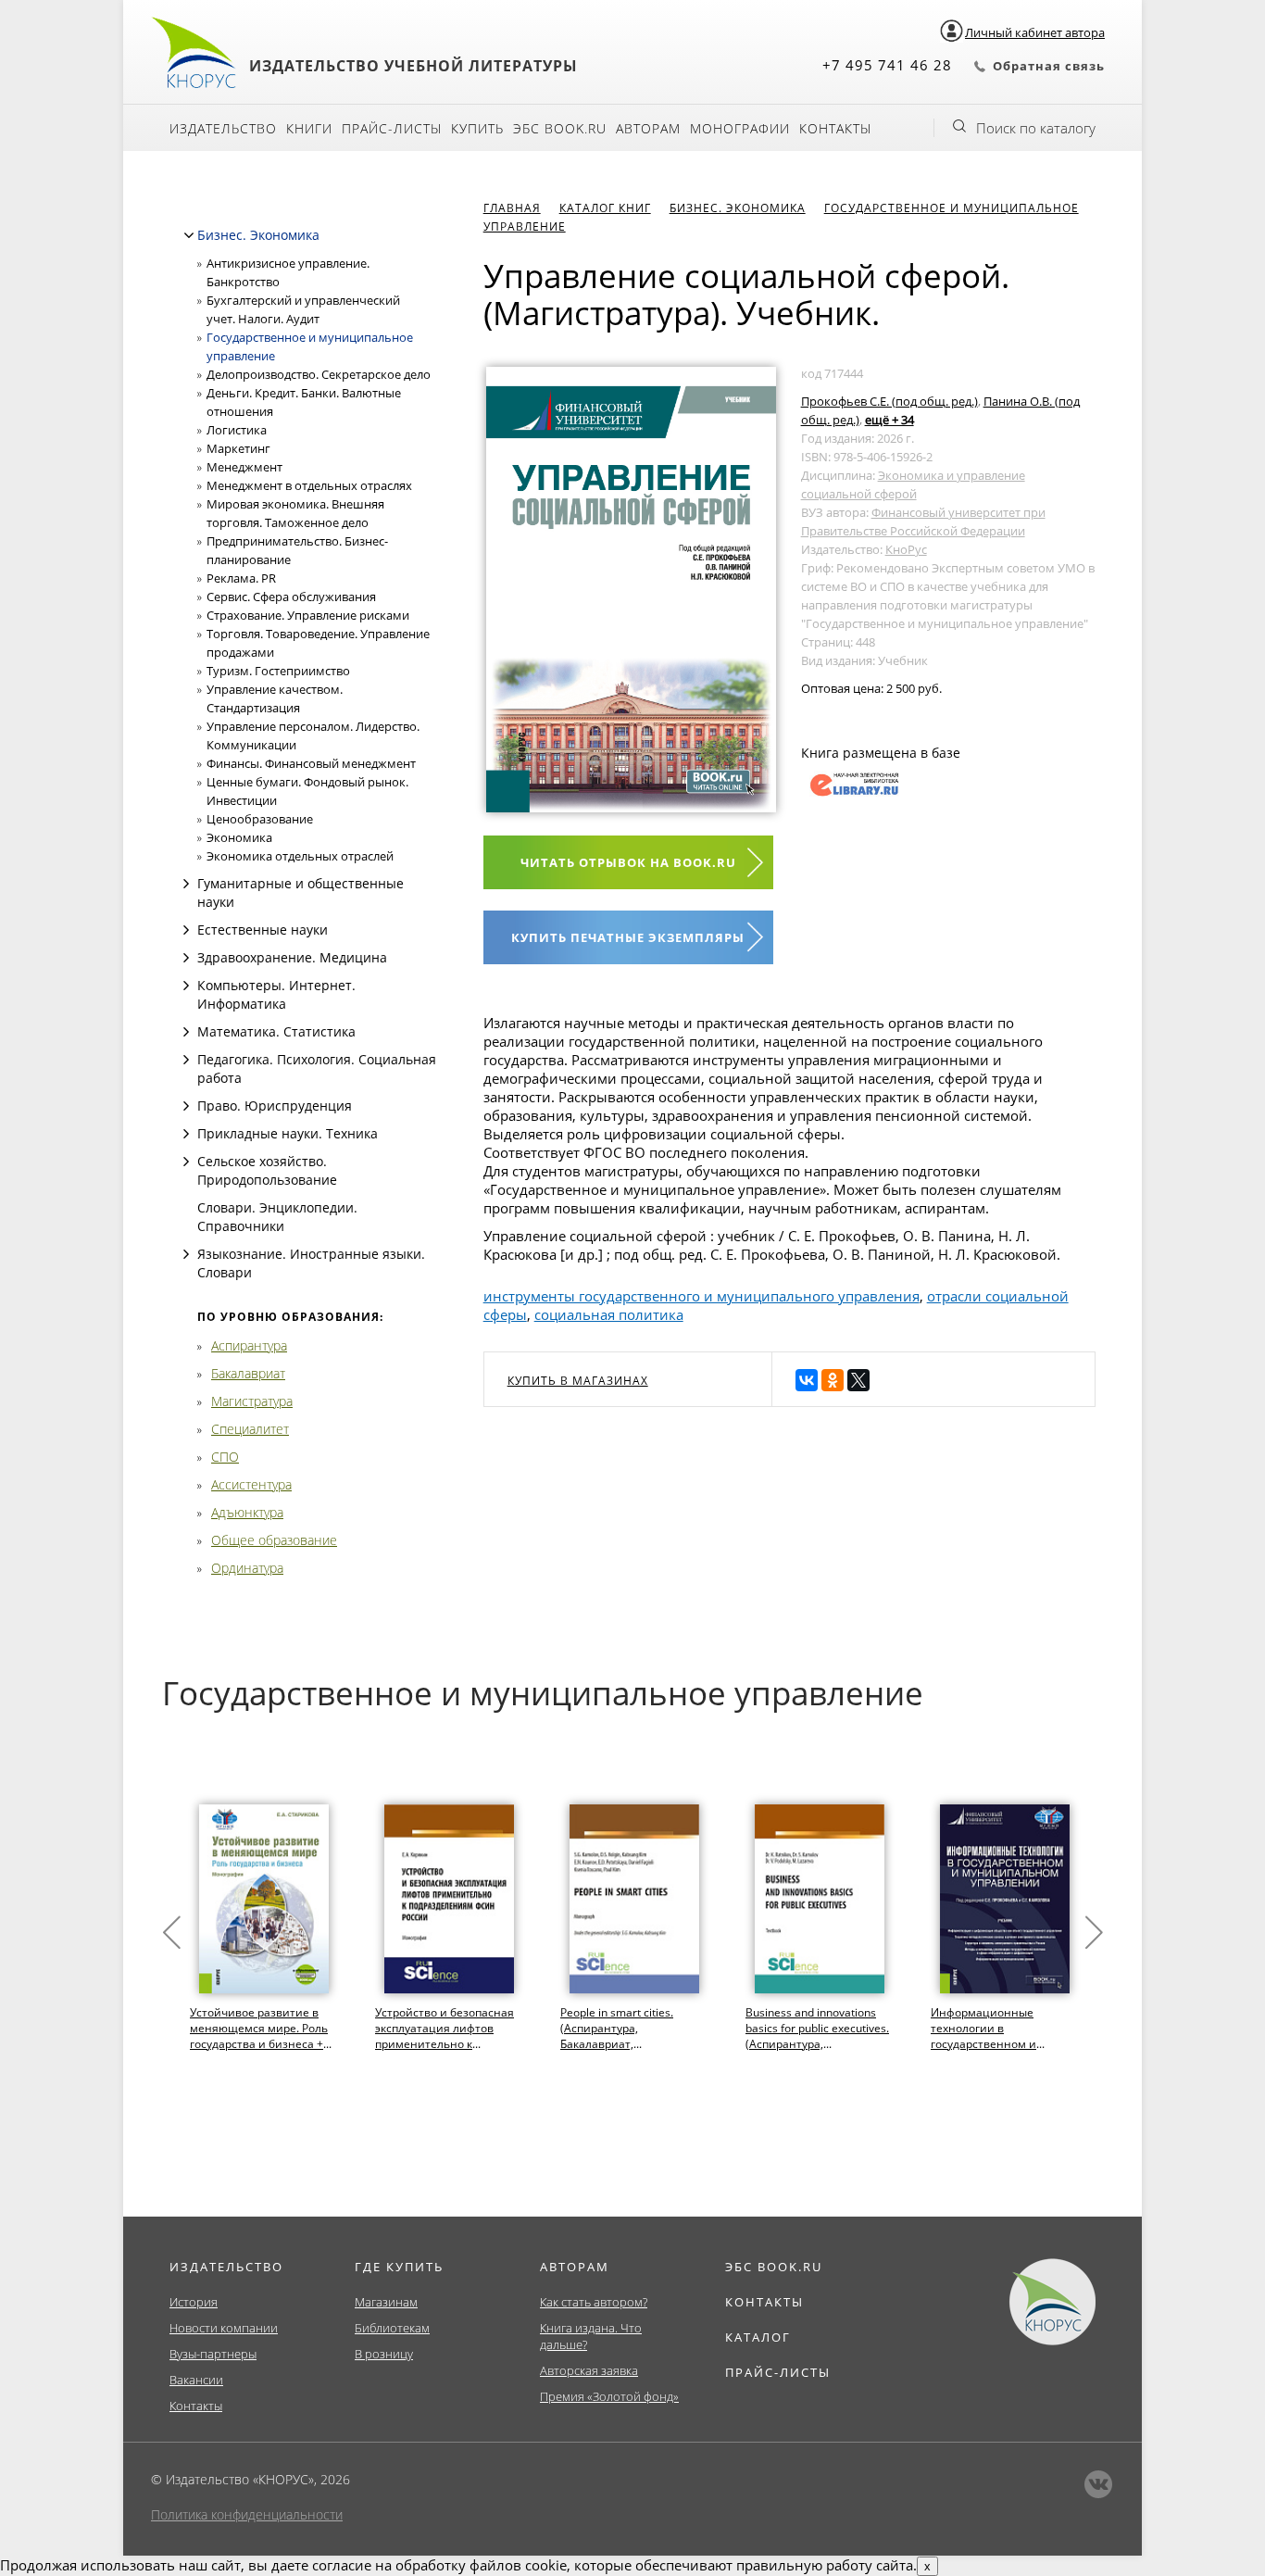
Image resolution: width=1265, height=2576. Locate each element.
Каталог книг (605, 208)
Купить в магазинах (578, 1381)
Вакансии (196, 2380)
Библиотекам (392, 2328)
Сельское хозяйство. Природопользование (267, 1170)
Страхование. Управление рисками (308, 615)
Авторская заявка (589, 2370)
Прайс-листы (392, 128)
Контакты (835, 128)
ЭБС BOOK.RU (774, 2267)
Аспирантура (249, 1345)
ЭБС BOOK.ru (560, 128)
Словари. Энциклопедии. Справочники (277, 1217)
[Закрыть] (189, 235)
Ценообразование (260, 819)
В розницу (384, 2354)
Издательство (223, 128)
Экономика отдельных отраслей (300, 856)
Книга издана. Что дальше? (591, 2336)
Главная (512, 208)
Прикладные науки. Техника (288, 1133)
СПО (225, 1457)
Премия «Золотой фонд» (609, 2396)
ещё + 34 (889, 420)
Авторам (648, 128)
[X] (858, 1380)
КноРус (906, 549)
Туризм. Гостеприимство (278, 671)
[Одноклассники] (833, 1380)
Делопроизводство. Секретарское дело (319, 374)
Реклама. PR (241, 578)
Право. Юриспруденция (275, 1106)
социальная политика (609, 1314)
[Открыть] (186, 884)
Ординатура (247, 1568)
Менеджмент (244, 467)
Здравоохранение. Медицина (292, 957)
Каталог (758, 2337)
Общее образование (274, 1540)
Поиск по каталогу (1036, 128)
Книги (309, 128)
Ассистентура (251, 1484)
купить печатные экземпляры (628, 937)
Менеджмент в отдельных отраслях (309, 485)
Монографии (740, 128)
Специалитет (250, 1429)
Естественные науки (263, 930)
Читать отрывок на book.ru (628, 862)
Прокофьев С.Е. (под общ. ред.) (889, 401)
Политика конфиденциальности (247, 2514)
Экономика (239, 837)
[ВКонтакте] (807, 1380)
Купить (477, 128)
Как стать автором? (594, 2302)
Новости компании (224, 2328)
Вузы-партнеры (213, 2354)
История (194, 2302)
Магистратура (252, 1401)
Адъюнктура (247, 1512)
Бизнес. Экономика (258, 235)
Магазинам (386, 2302)
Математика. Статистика (276, 1031)
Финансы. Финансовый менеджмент (311, 763)
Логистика (237, 430)
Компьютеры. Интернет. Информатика (276, 994)
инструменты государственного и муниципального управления (701, 1296)
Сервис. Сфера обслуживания (291, 597)
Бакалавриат (248, 1373)
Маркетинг (238, 448)
